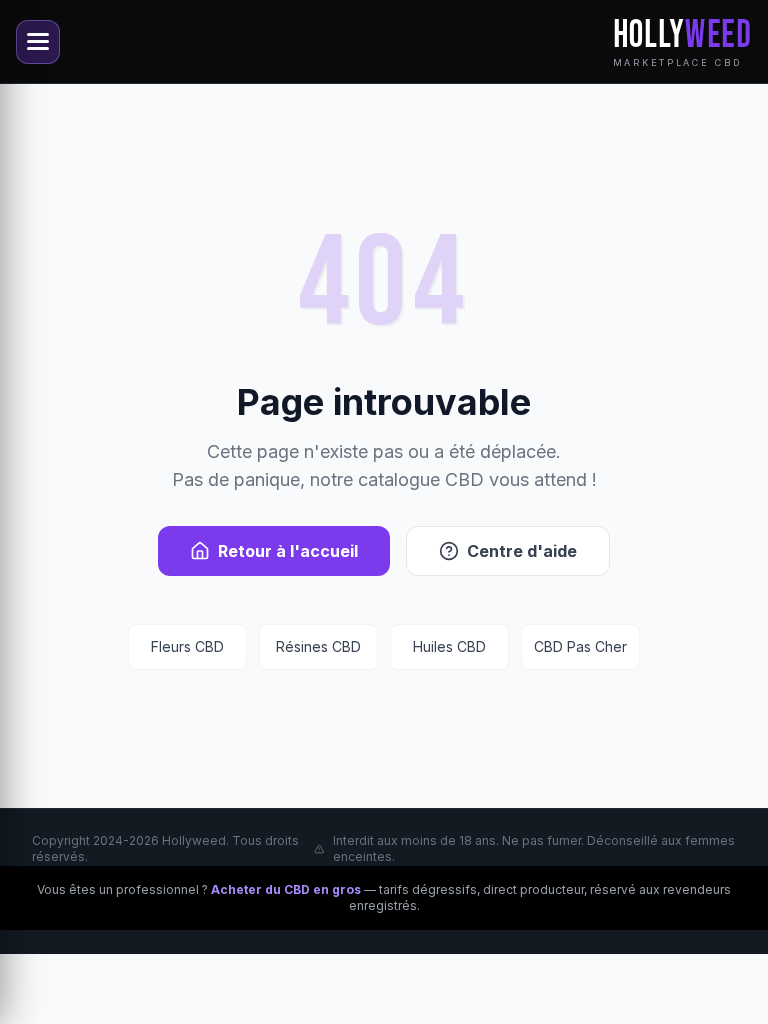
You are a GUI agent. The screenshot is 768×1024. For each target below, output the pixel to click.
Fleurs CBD (187, 646)
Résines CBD (318, 646)
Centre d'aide (522, 551)
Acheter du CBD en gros (286, 889)
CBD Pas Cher (580, 646)
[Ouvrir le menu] (38, 42)
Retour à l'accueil (288, 551)
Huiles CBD (449, 646)
